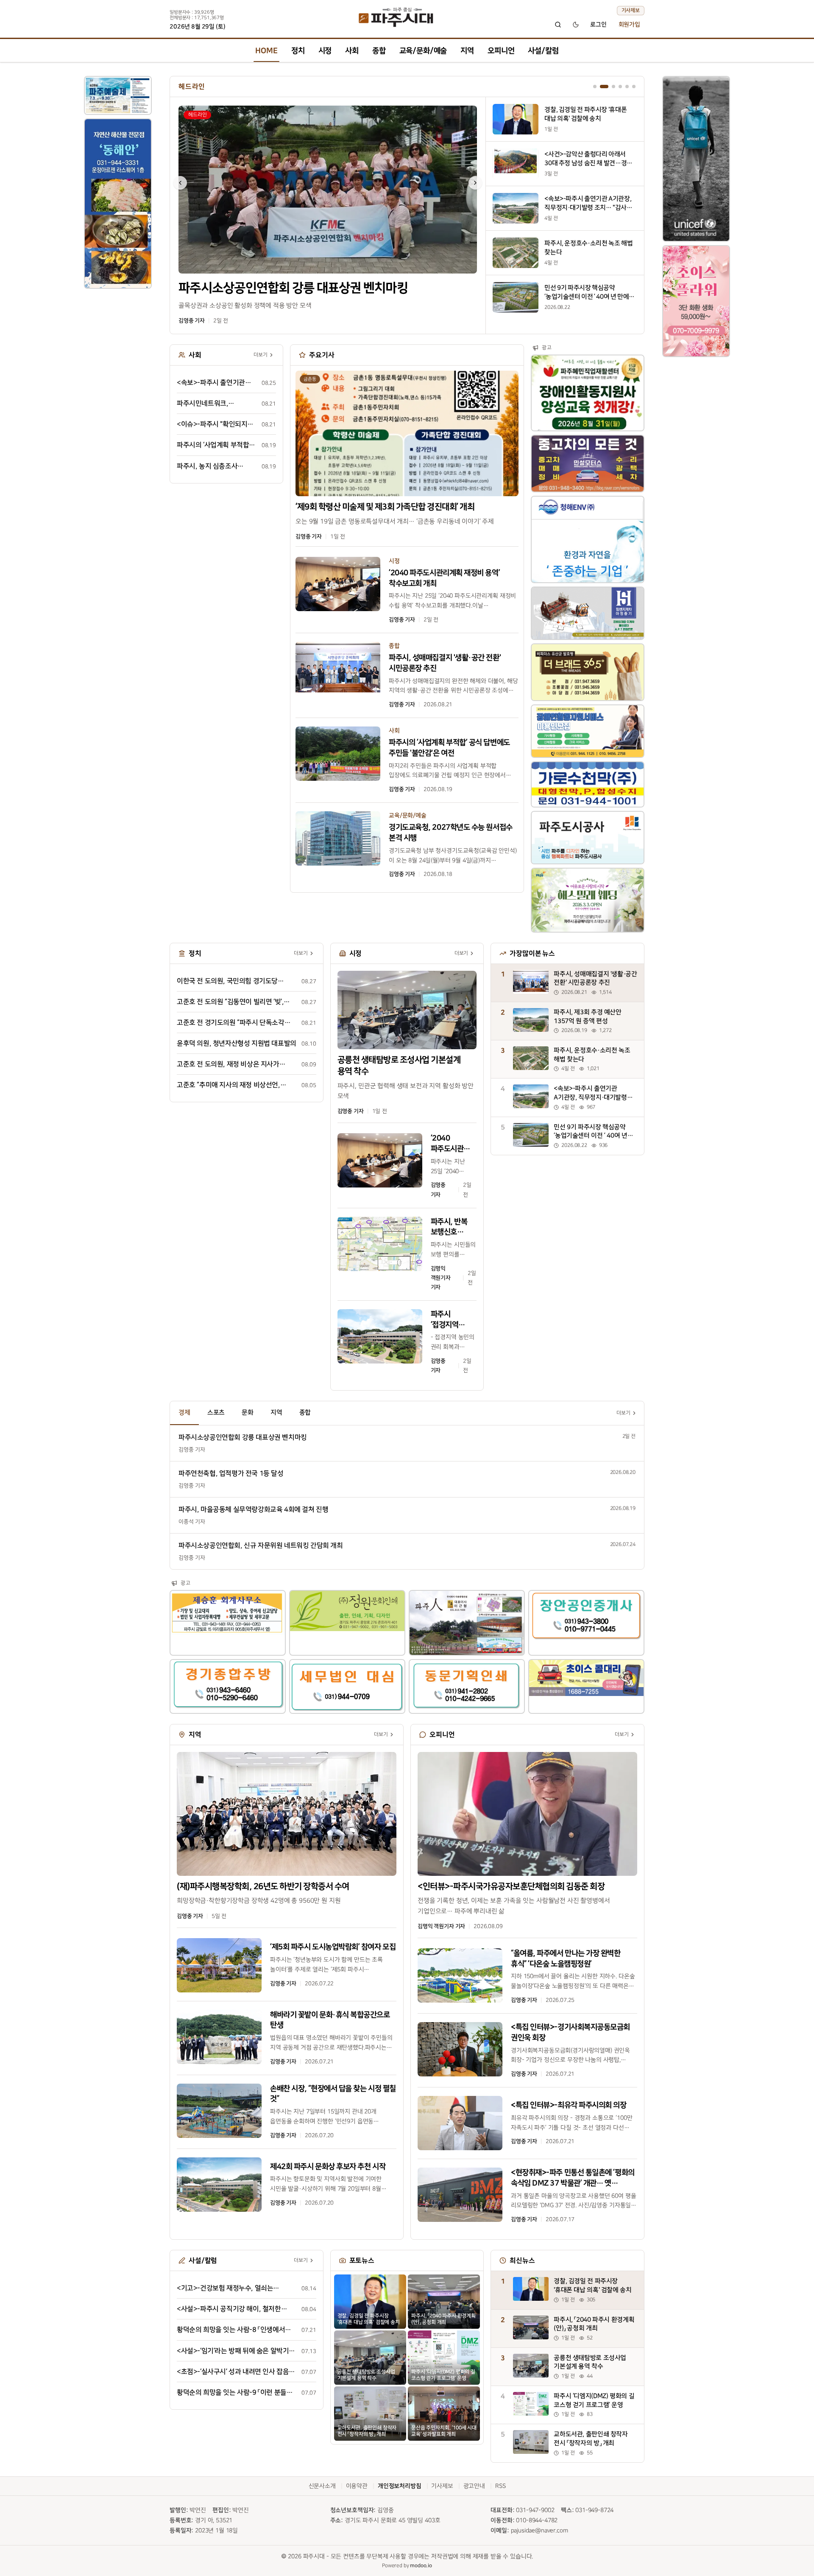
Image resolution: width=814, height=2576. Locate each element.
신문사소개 (322, 2487)
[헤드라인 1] (595, 87)
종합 (379, 51)
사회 (352, 51)
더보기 (261, 356)
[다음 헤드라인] (475, 183)
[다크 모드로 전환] (576, 25)
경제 (184, 1414)
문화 (248, 1414)
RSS (500, 2487)
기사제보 (631, 10)
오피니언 (501, 51)
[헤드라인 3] (611, 87)
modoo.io (421, 2567)
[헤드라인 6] (634, 87)
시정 (325, 51)
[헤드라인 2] (602, 87)
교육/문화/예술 (423, 51)
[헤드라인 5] (627, 87)
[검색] (558, 25)
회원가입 (629, 25)
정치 (298, 51)
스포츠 (216, 1414)
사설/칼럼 (543, 51)
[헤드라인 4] (620, 87)
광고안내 (474, 2487)
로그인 (598, 25)
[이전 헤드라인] (180, 183)
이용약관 (357, 2487)
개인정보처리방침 (400, 2487)
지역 (467, 51)
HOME (266, 51)
